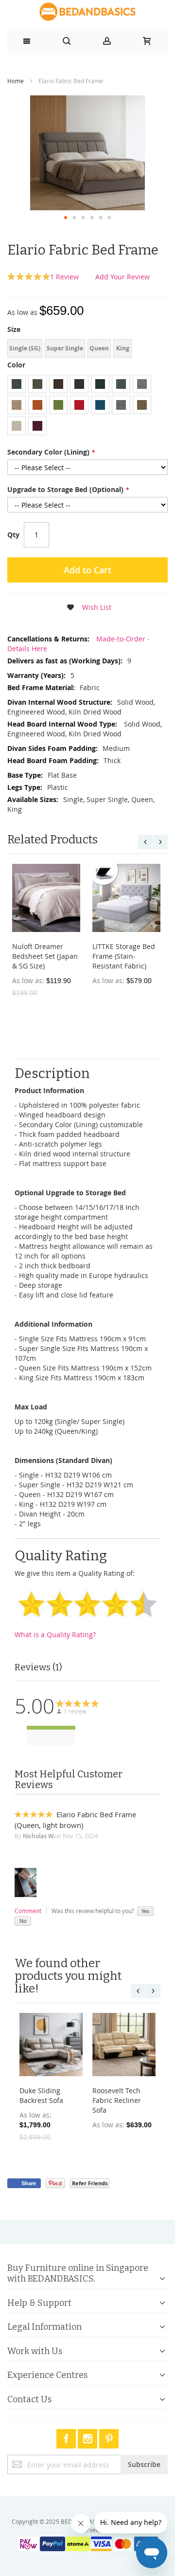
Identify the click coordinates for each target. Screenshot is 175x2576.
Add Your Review (122, 277)
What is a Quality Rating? (55, 1635)
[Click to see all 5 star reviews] (51, 1728)
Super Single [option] (65, 348)
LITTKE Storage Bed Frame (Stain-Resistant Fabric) (124, 956)
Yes (145, 1911)
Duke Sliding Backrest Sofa (41, 2095)
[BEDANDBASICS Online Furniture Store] (87, 12)
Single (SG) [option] (25, 348)
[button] (66, 218)
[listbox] (87, 350)
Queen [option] (99, 348)
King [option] (123, 348)
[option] (17, 384)
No (23, 1921)
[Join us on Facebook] (67, 2437)
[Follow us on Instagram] (88, 2437)
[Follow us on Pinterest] (109, 2437)
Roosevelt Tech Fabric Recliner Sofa (117, 2100)
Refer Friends (90, 2183)
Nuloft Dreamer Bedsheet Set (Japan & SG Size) (45, 956)
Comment (28, 1911)
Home (16, 81)
